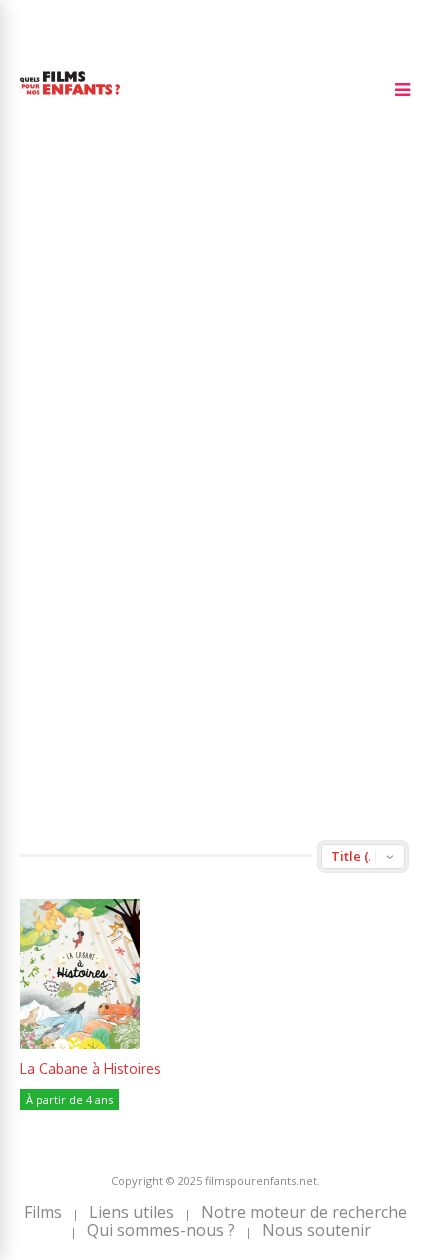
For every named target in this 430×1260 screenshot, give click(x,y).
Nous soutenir (316, 1230)
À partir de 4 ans (69, 1099)
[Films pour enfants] (70, 98)
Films (43, 1212)
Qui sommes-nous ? (161, 1230)
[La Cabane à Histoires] (80, 1043)
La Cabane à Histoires (90, 1068)
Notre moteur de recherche (304, 1212)
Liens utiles (131, 1212)
